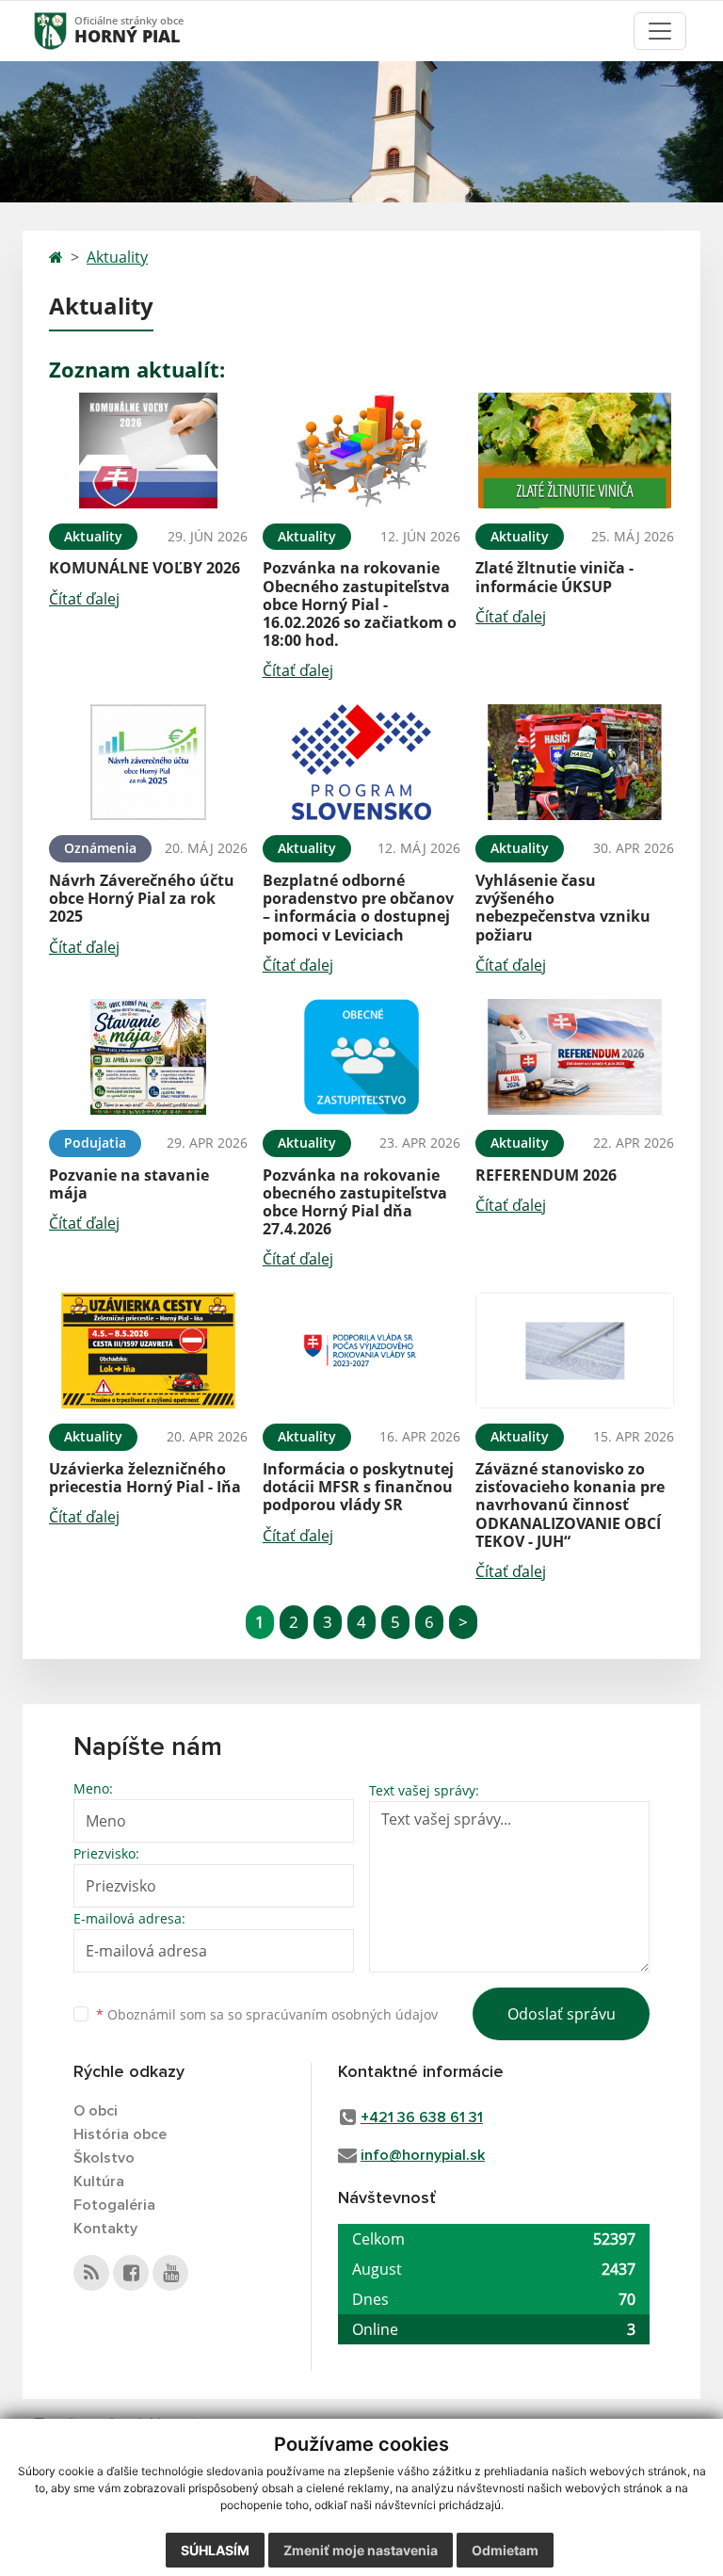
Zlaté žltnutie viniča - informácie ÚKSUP (554, 577)
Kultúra (99, 2182)
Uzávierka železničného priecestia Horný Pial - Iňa (145, 1478)
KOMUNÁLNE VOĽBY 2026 (145, 568)
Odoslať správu (562, 2014)
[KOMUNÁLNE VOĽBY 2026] (148, 451)
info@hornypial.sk (423, 2155)
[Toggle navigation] (660, 31)
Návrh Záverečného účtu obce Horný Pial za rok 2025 (142, 898)
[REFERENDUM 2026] (575, 1057)
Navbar (68, 31)
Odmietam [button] (505, 2550)
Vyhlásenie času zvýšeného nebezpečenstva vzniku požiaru (563, 908)
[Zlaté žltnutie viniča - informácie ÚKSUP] (575, 451)
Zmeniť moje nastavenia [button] (361, 2550)
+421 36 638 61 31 (422, 2117)
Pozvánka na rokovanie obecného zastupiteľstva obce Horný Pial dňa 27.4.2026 (355, 1202)
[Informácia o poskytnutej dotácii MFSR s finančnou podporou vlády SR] (362, 1351)
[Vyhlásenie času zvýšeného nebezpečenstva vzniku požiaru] (575, 762)
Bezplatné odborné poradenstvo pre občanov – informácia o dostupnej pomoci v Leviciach (358, 908)
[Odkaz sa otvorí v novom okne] (91, 2273)
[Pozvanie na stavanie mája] (148, 1057)
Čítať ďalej (84, 599)
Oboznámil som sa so (267, 2014)
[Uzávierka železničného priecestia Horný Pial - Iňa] (148, 1351)
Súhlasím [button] (215, 2550)
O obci (96, 2111)
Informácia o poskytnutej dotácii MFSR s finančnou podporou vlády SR (358, 1487)
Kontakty (105, 2229)
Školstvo (104, 2158)
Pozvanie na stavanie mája (129, 1184)
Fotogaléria (114, 2205)
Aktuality (117, 257)
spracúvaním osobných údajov (342, 2014)
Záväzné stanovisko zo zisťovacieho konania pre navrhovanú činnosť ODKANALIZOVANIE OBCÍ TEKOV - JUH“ (570, 1505)
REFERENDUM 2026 (546, 1175)
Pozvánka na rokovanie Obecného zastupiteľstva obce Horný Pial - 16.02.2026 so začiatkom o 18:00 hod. (360, 604)
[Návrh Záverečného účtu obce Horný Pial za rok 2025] (148, 762)
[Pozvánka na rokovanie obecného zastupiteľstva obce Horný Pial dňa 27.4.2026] (362, 1057)
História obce (120, 2134)
